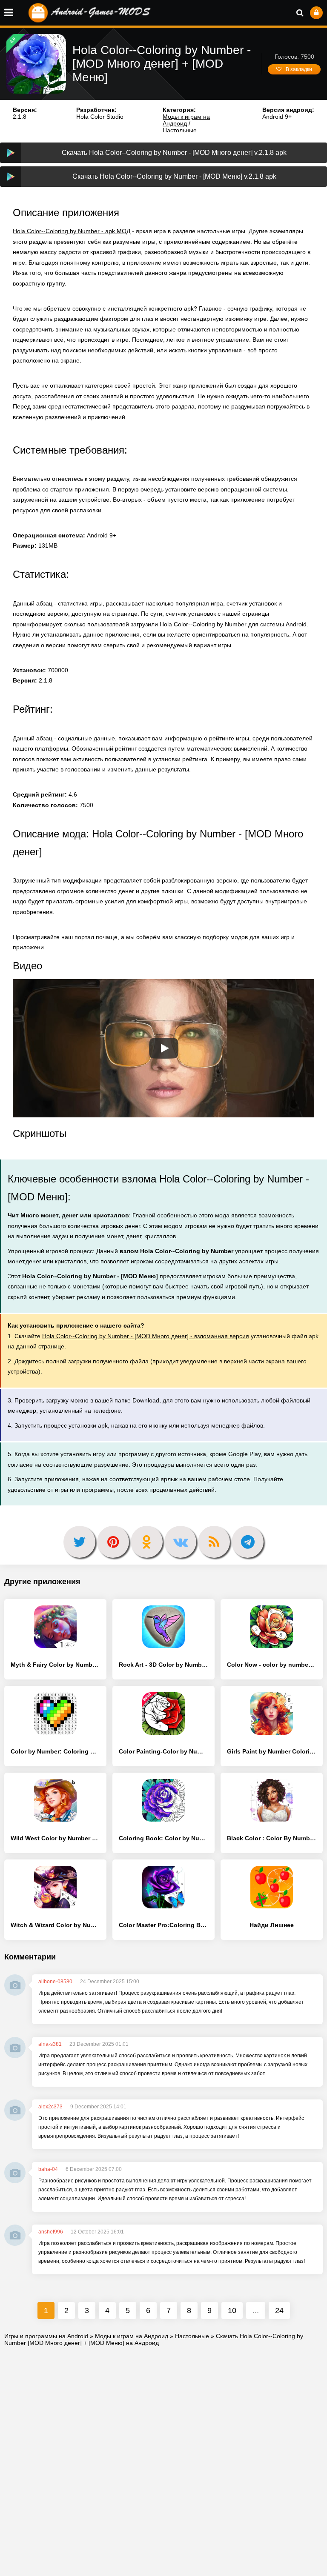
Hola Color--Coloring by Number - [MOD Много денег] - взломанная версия (146, 1336)
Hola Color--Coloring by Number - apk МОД (72, 231)
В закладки (299, 69)
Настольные (180, 130)
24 (279, 2310)
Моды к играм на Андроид (186, 120)
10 (232, 2310)
